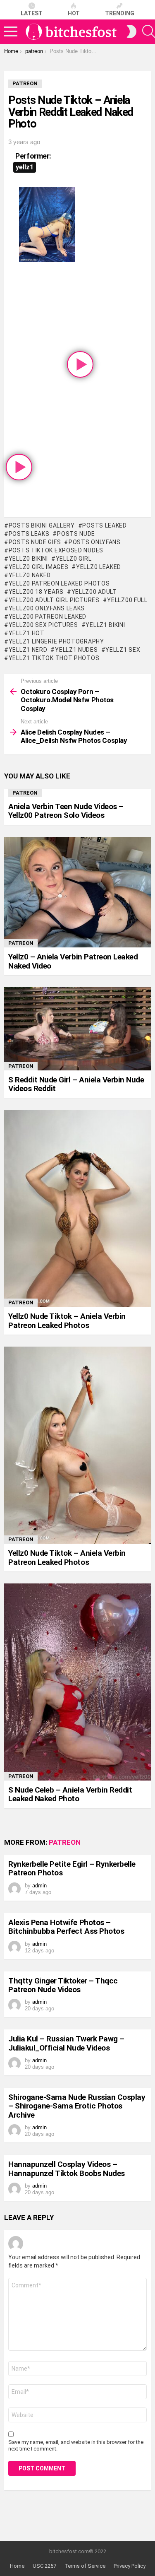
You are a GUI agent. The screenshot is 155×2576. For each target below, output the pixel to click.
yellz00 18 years (36, 592)
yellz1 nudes (76, 650)
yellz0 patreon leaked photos (59, 583)
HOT (74, 13)
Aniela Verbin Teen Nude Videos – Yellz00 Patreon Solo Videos (66, 811)
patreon (25, 793)
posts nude (76, 534)
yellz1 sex (123, 650)
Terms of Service (85, 2566)
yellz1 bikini (105, 625)
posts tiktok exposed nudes (56, 550)
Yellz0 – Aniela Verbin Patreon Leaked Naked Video (73, 961)
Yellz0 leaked (99, 567)
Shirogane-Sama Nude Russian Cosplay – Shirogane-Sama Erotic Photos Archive (77, 2106)
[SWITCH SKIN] (131, 31)
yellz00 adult (94, 592)
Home (17, 2566)
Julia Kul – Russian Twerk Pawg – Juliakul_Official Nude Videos (66, 2043)
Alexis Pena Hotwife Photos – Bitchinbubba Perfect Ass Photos (66, 1927)
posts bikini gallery (42, 525)
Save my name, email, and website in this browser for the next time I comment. (76, 2445)
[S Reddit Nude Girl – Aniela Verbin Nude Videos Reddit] (77, 1029)
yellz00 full (127, 600)
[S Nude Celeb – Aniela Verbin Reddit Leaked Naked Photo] (77, 1682)
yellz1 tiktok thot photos (54, 658)
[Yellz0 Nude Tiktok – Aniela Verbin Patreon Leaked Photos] (77, 1208)
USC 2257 (44, 2566)
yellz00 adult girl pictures (54, 600)
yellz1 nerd (28, 650)
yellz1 (25, 167)
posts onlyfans (95, 542)
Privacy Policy (130, 2566)
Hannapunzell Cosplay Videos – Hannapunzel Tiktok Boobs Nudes (67, 2169)
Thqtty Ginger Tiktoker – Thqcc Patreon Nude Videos (63, 1985)
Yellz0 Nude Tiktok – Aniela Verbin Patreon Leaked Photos (67, 1321)
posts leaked (104, 525)
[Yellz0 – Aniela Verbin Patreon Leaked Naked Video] (77, 892)
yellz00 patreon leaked (48, 617)
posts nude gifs (35, 542)
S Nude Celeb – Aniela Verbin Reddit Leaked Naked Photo (70, 1794)
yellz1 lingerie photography (56, 641)
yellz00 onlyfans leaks (47, 608)
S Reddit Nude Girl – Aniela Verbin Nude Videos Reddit (76, 1084)
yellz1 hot (27, 633)
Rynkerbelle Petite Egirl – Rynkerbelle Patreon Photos (72, 1868)
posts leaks (29, 534)
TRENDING (120, 13)
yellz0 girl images (38, 567)
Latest (32, 13)
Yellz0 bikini (28, 559)
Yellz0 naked (30, 575)
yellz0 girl (74, 559)
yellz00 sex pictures (43, 625)
